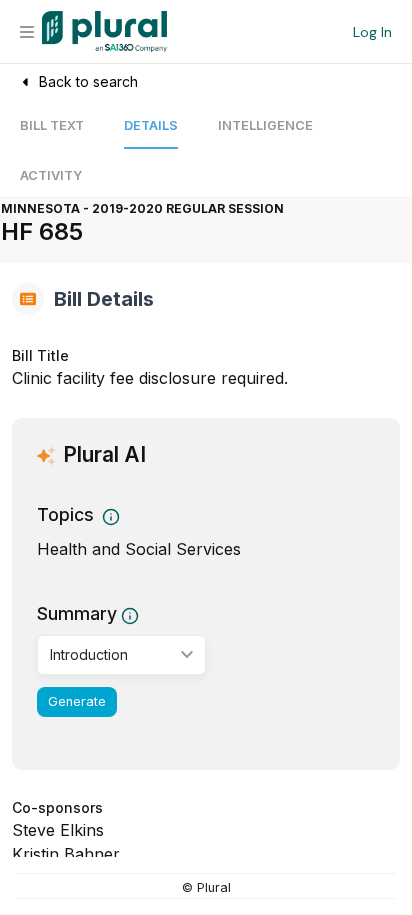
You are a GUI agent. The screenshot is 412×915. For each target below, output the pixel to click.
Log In (372, 32)
